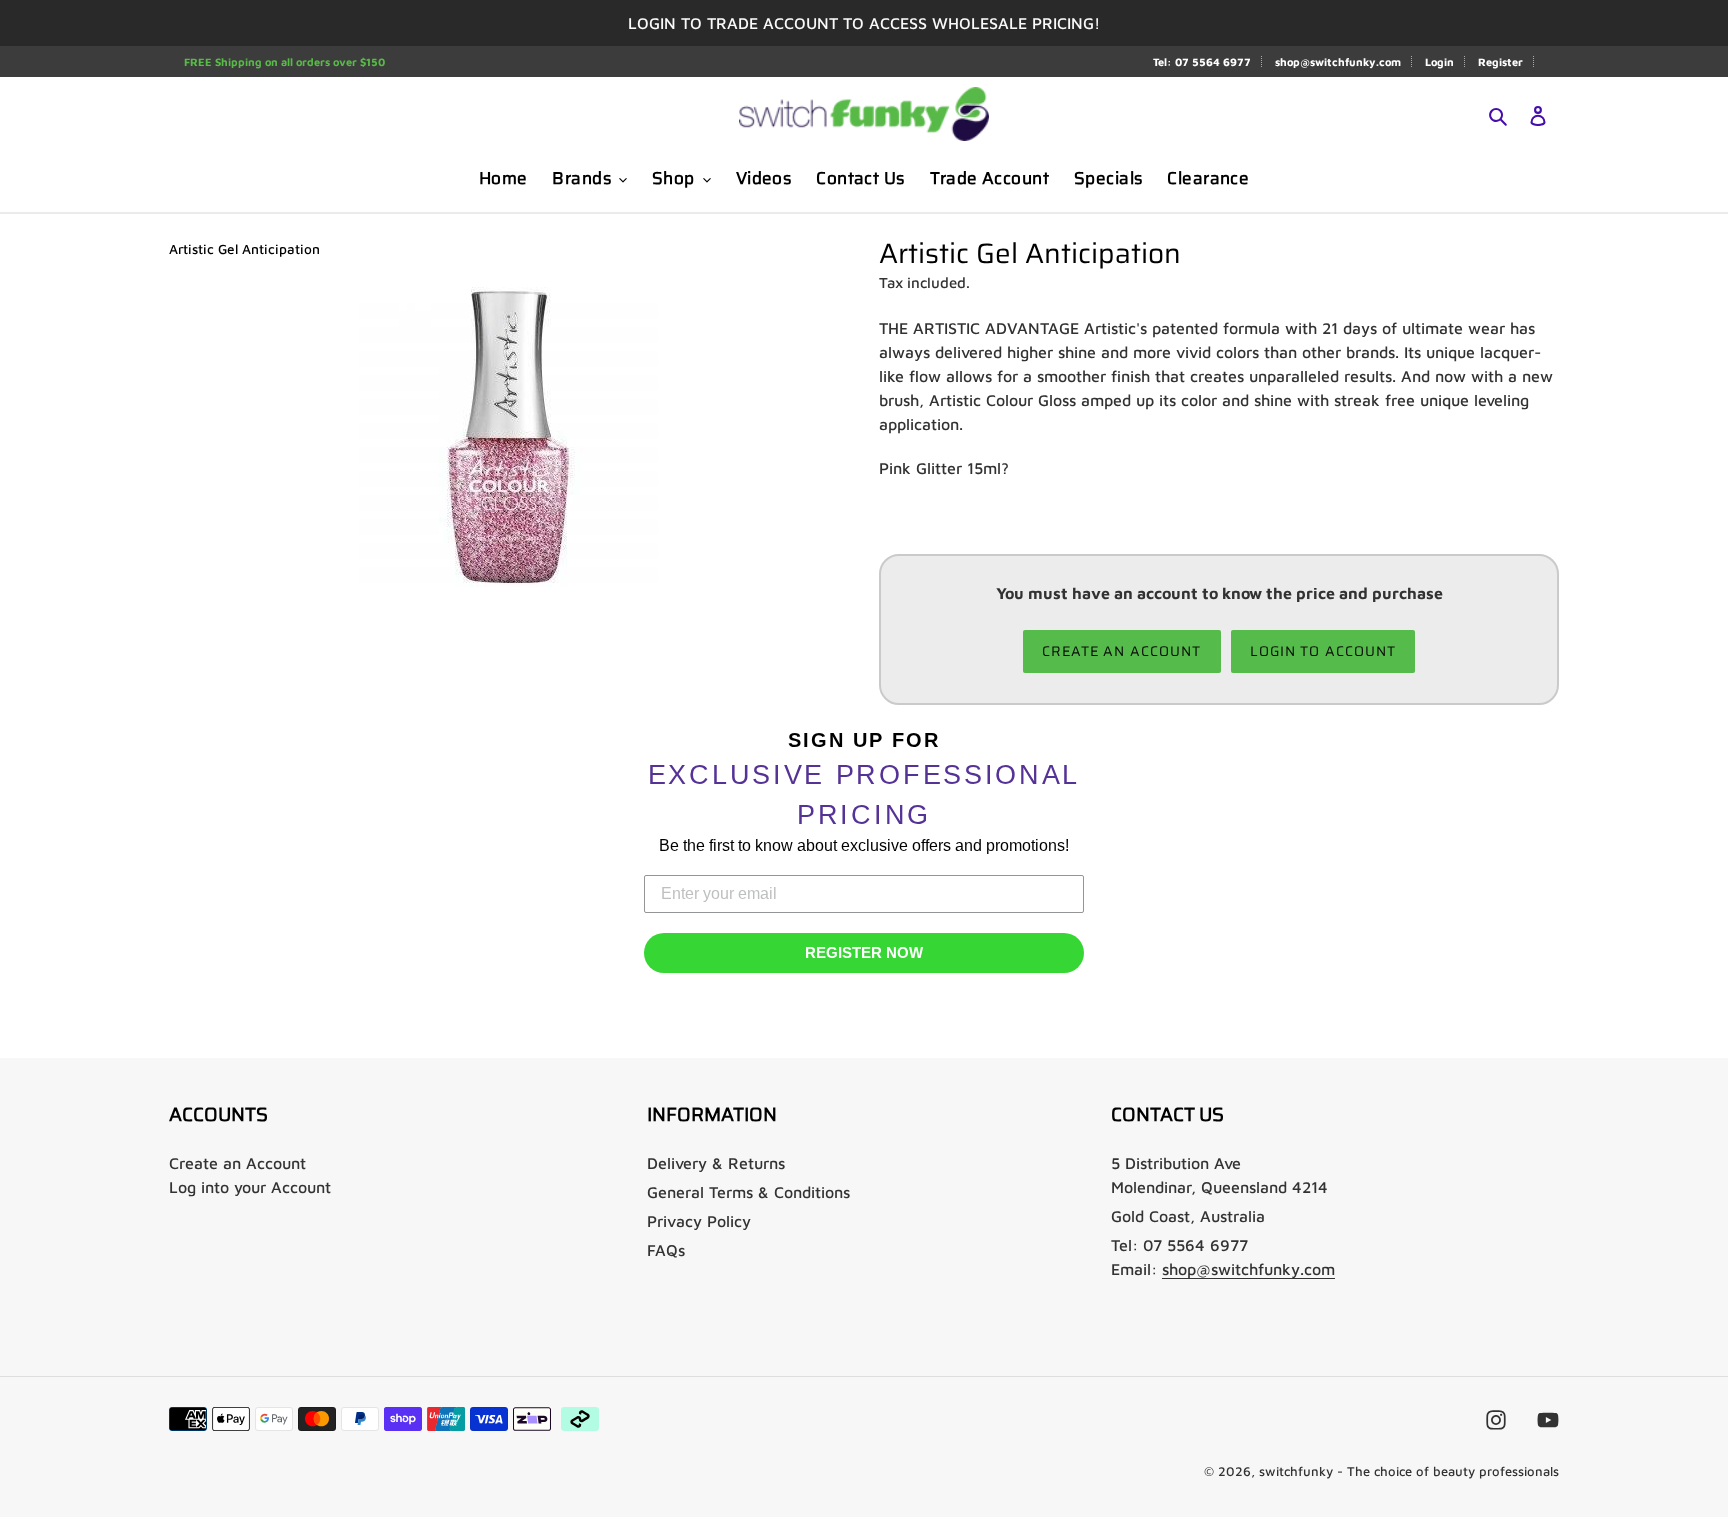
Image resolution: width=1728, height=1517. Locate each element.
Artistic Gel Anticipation (244, 249)
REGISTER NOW (864, 952)
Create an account (1122, 651)
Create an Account (237, 1163)
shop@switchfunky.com (1338, 61)
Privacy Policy (699, 1221)
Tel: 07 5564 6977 (1202, 61)
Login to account (1323, 651)
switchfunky (1296, 1471)
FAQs (666, 1250)
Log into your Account (250, 1187)
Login (1439, 61)
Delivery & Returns (716, 1163)
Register (1500, 61)
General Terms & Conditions (748, 1192)
